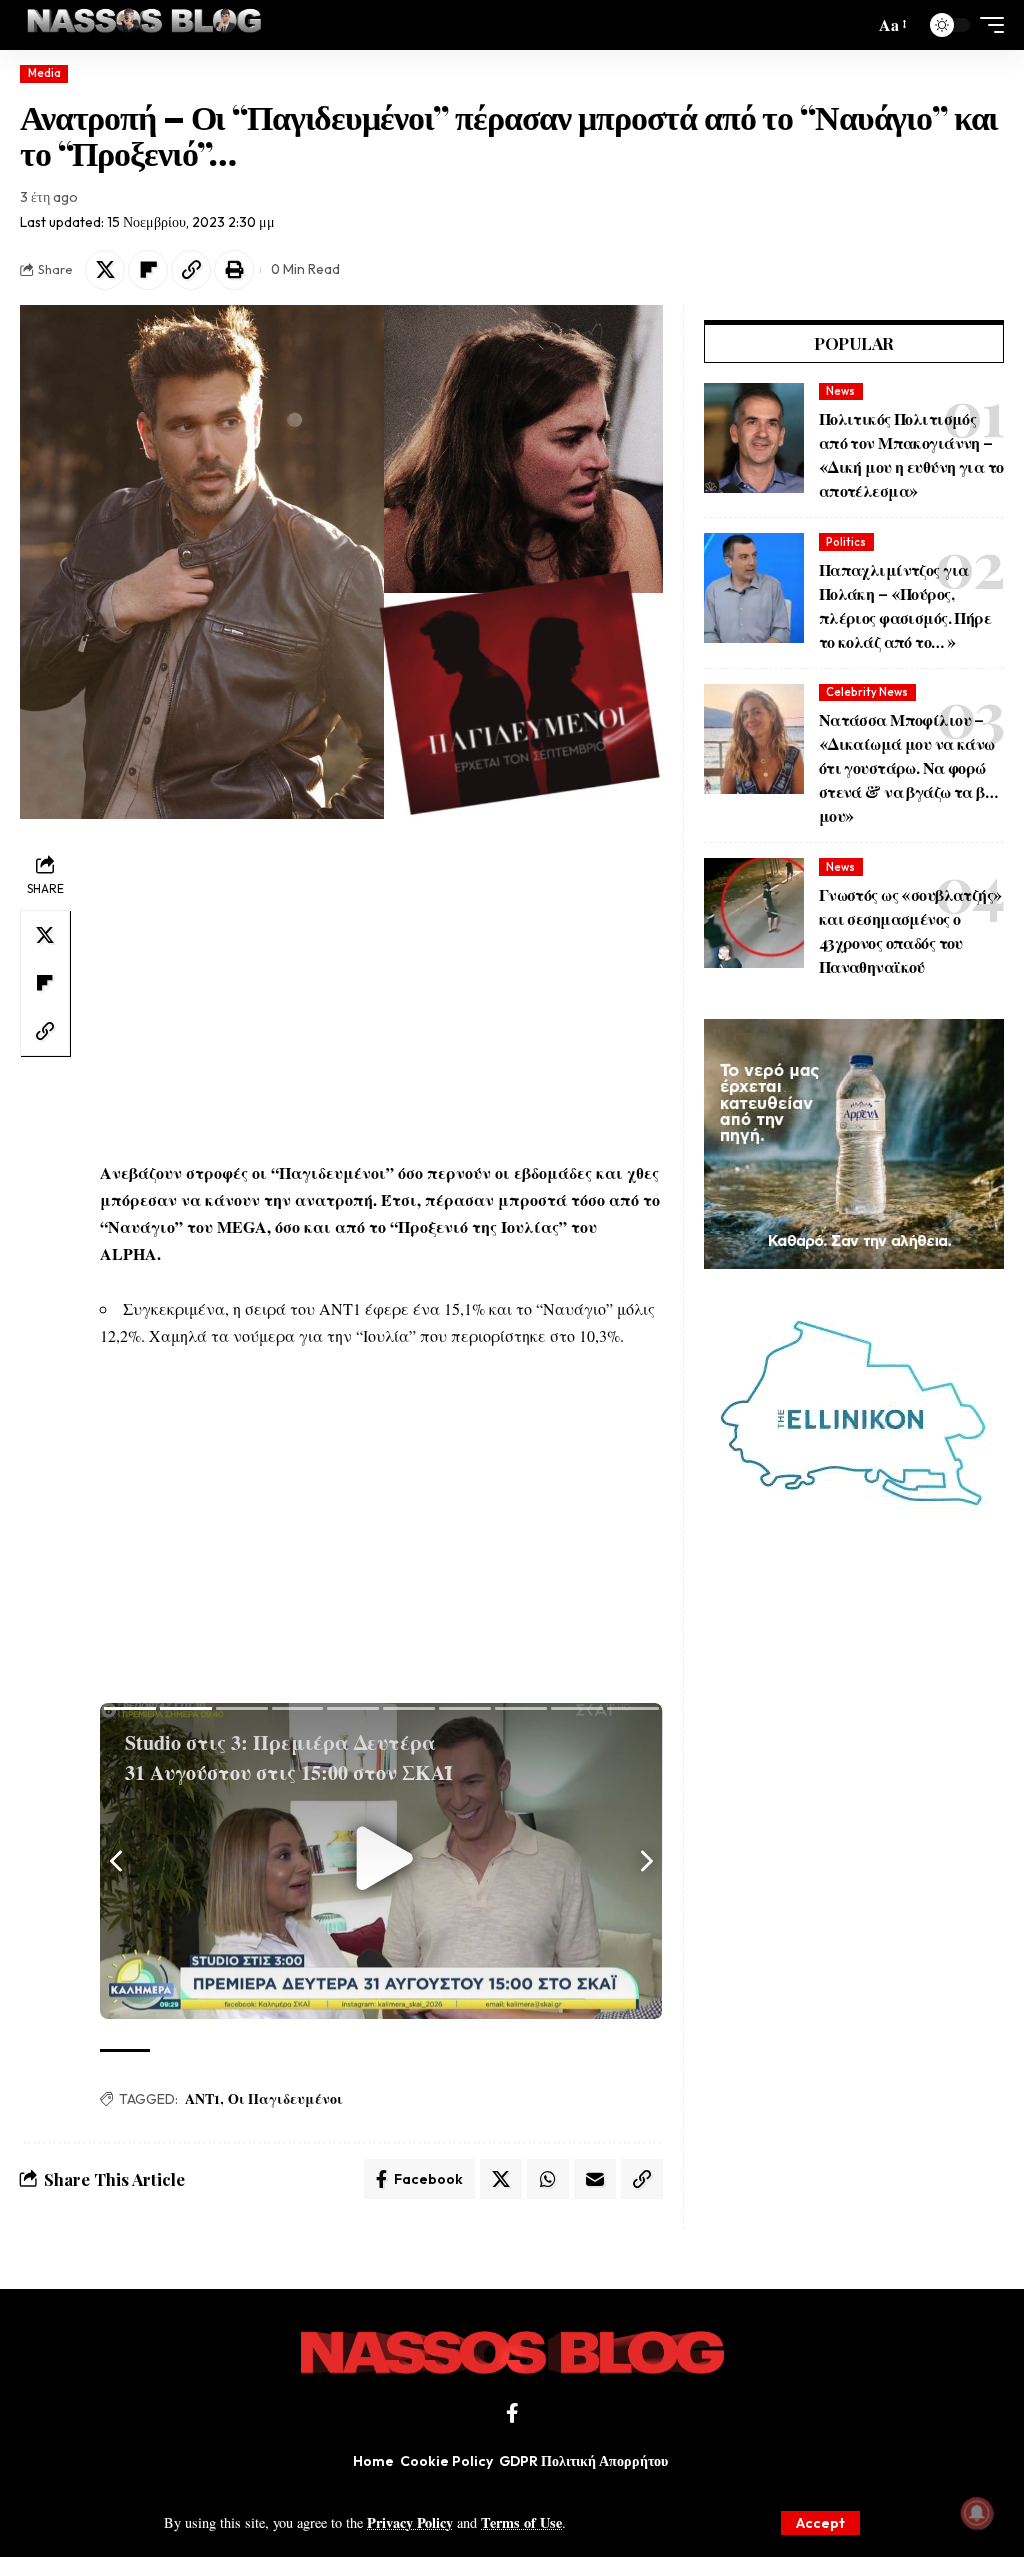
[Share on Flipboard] (148, 270)
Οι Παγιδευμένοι (285, 2098)
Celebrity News (867, 692)
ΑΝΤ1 (202, 2098)
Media (44, 73)
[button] (820, 2523)
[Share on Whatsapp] (548, 2179)
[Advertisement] (381, 989)
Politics (846, 542)
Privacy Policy (410, 2522)
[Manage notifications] (977, 2513)
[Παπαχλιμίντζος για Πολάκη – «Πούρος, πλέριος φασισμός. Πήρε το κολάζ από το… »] (754, 588)
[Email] (595, 2179)
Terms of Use (521, 2522)
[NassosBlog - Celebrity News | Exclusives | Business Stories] (145, 25)
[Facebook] (512, 2413)
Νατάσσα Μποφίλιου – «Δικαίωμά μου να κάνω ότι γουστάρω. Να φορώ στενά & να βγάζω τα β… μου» (908, 767)
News (840, 391)
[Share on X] (105, 270)
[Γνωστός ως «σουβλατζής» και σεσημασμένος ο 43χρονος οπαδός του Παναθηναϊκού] (754, 913)
